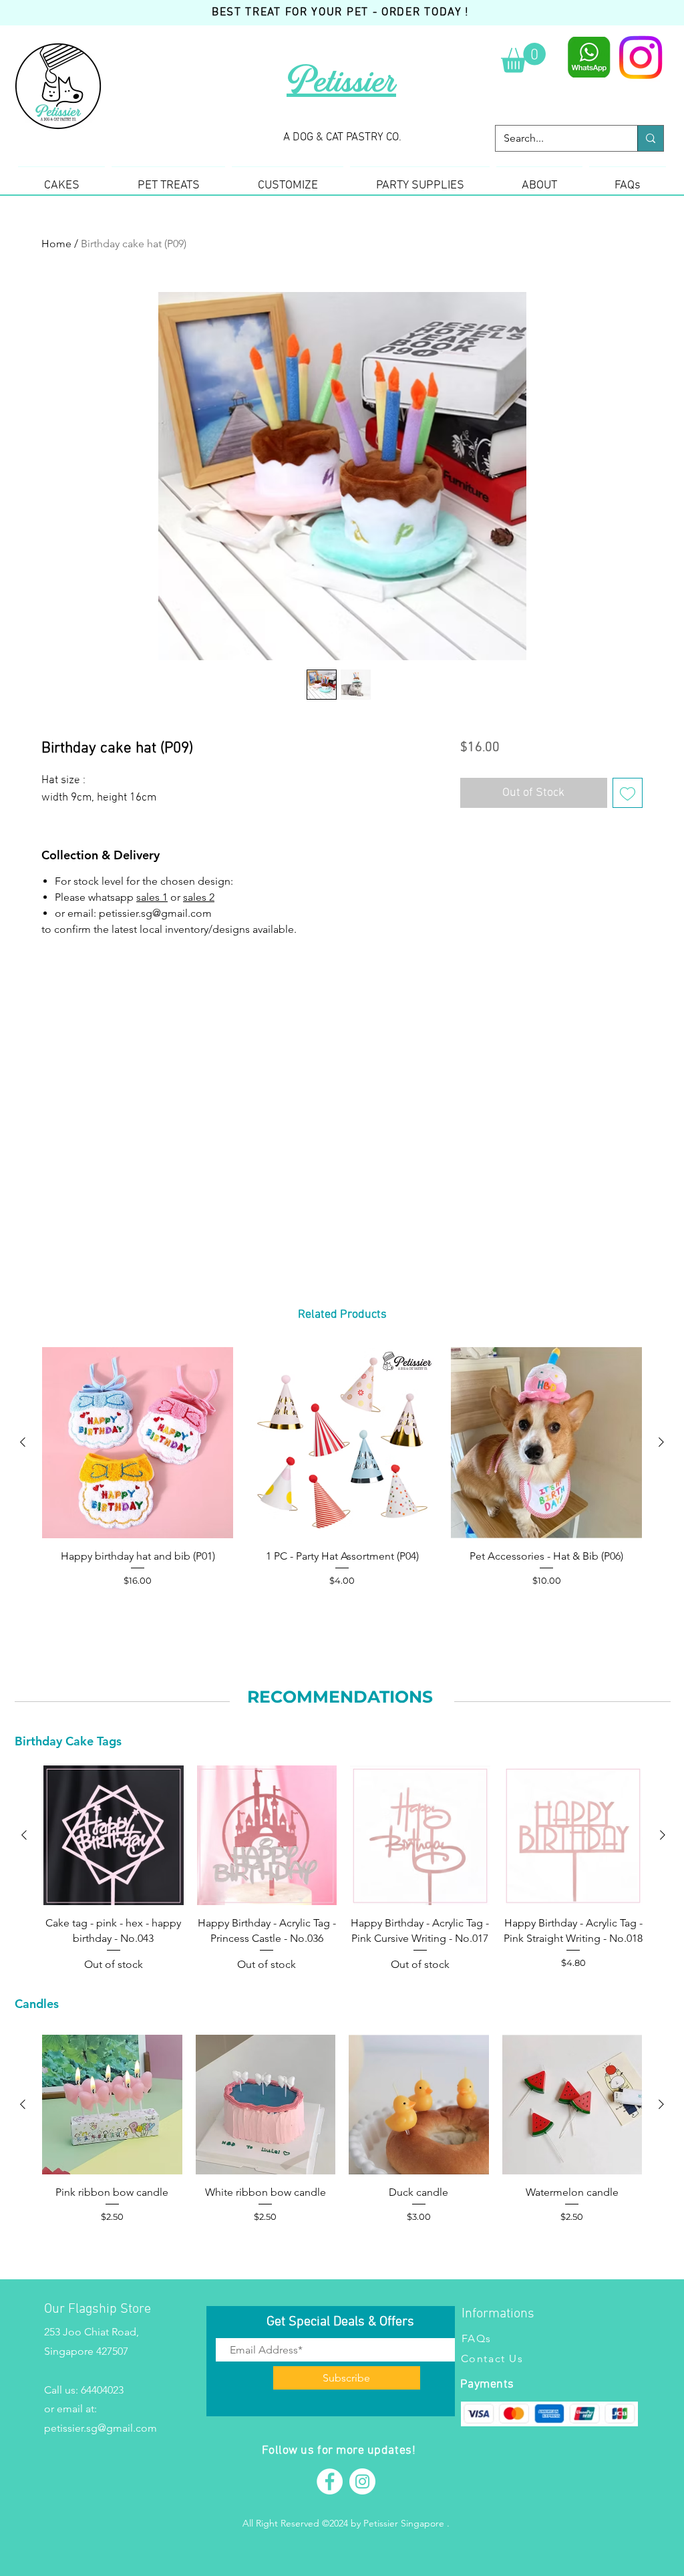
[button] (523, 58)
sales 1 (152, 897)
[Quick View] (138, 1443)
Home (56, 244)
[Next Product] (661, 1442)
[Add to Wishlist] (628, 793)
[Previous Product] (23, 1442)
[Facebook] (330, 2481)
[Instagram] (641, 57)
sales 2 (199, 897)
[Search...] (650, 138)
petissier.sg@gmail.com (101, 2428)
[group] (342, 1476)
